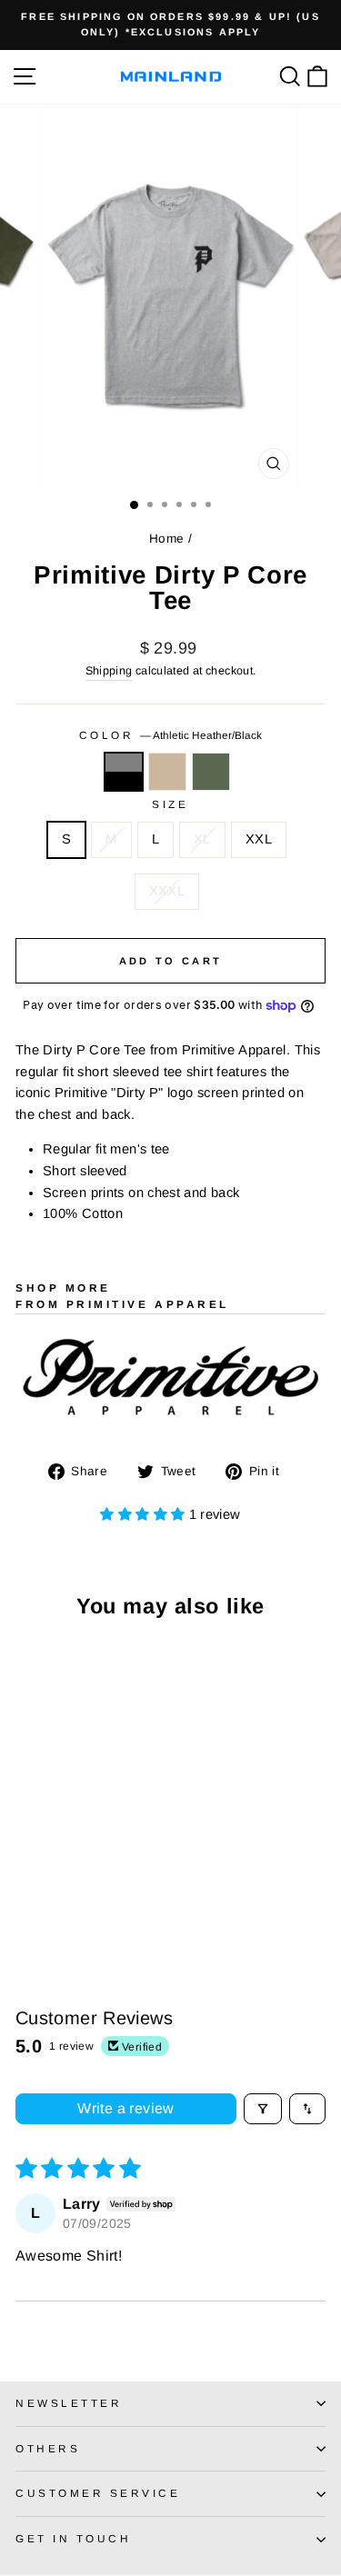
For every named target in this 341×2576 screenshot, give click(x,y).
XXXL (167, 891)
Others (48, 2448)
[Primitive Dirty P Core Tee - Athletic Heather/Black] (26, 1900)
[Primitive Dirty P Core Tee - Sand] (47, 1900)
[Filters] (263, 2109)
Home (166, 539)
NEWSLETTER (69, 2403)
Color (170, 735)
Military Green (211, 772)
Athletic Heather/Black (124, 772)
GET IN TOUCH (73, 2538)
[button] (144, 1514)
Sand (167, 772)
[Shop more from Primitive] (170, 1378)
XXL (259, 839)
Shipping (109, 671)
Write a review (126, 2108)
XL (202, 839)
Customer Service (98, 2493)
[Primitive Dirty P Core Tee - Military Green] (68, 1900)
